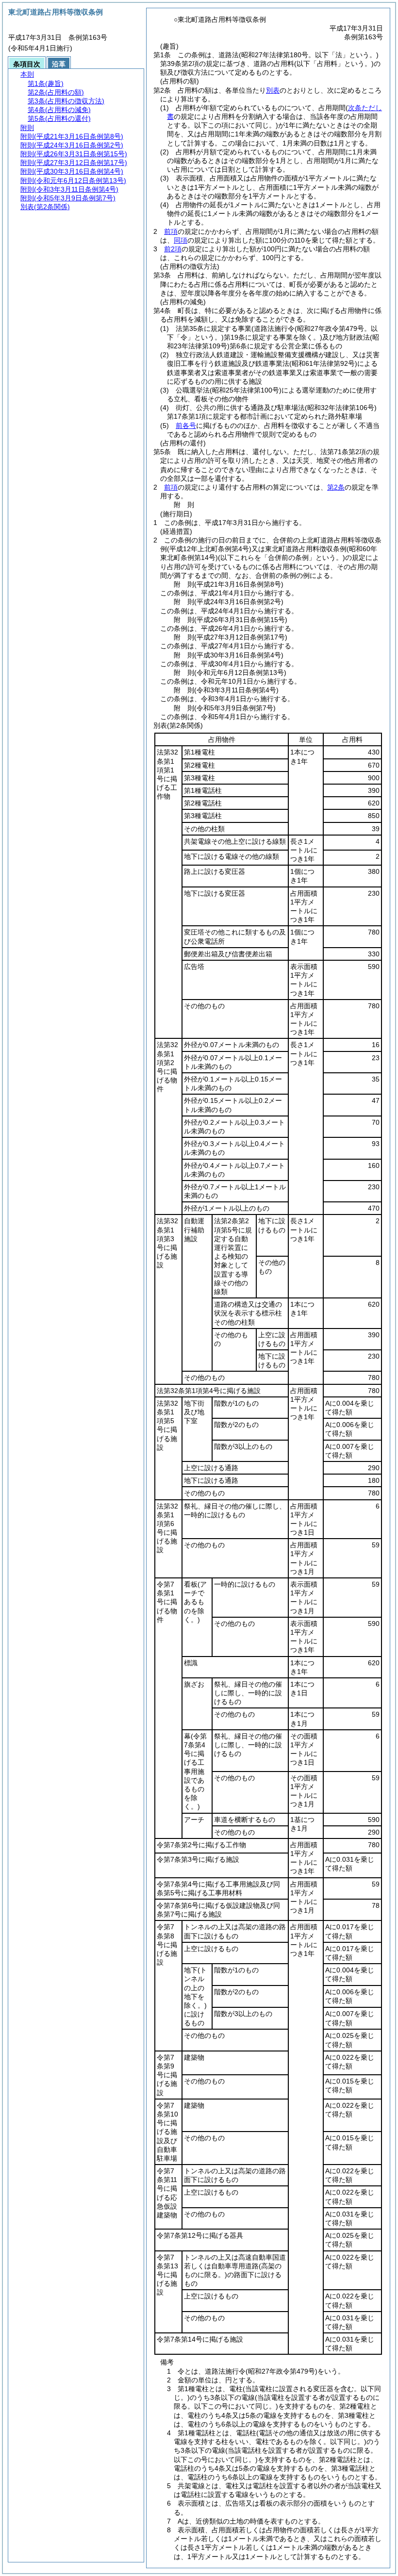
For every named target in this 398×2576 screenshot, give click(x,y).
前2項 (173, 249)
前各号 (186, 426)
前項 (171, 231)
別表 (273, 90)
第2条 (336, 487)
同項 (181, 240)
